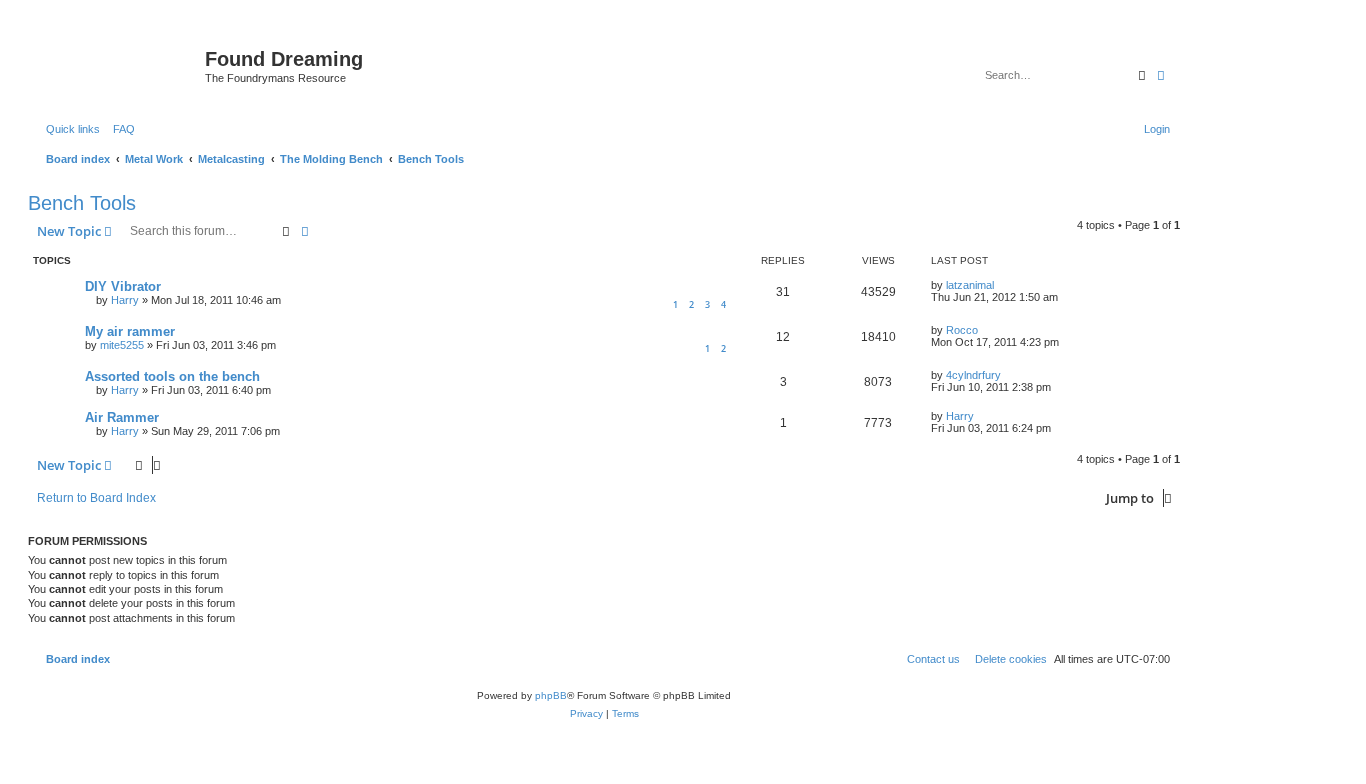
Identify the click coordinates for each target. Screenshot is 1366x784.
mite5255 (122, 345)
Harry (125, 300)
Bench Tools (82, 203)
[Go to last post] (1001, 285)
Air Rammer (122, 417)
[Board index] (119, 65)
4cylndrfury (973, 375)
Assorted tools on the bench (172, 376)
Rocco (962, 330)
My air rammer (130, 331)
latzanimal (970, 285)
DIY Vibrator (123, 286)
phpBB (551, 695)
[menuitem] (120, 129)
